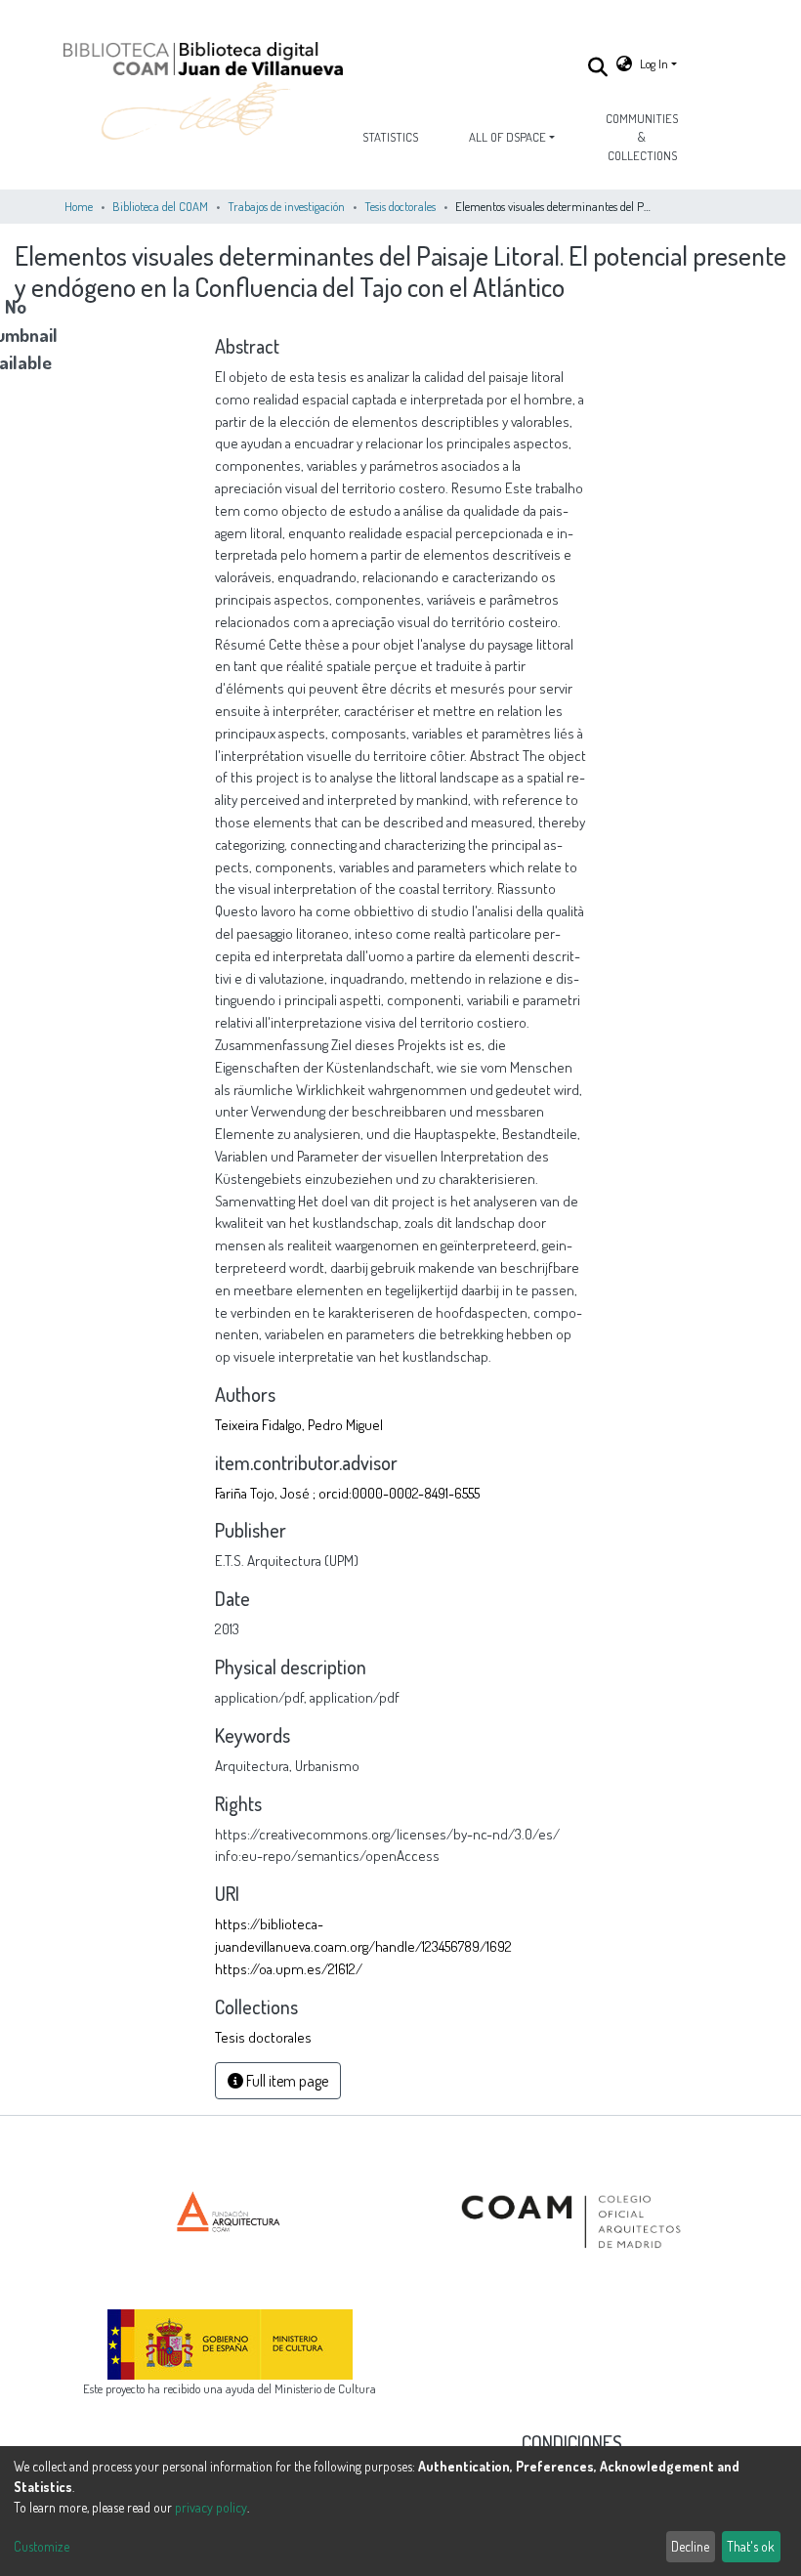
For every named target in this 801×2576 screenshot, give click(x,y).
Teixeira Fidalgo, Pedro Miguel (299, 1424)
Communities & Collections (642, 137)
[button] (624, 64)
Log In (654, 63)
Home (79, 206)
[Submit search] (598, 66)
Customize (42, 2546)
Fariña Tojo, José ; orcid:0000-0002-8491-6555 (347, 1493)
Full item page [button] (286, 2081)
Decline (690, 2546)
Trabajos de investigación (286, 206)
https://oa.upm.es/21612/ (289, 1968)
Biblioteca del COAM (160, 206)
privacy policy (211, 2507)
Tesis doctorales (400, 206)
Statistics (390, 137)
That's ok (751, 2546)
